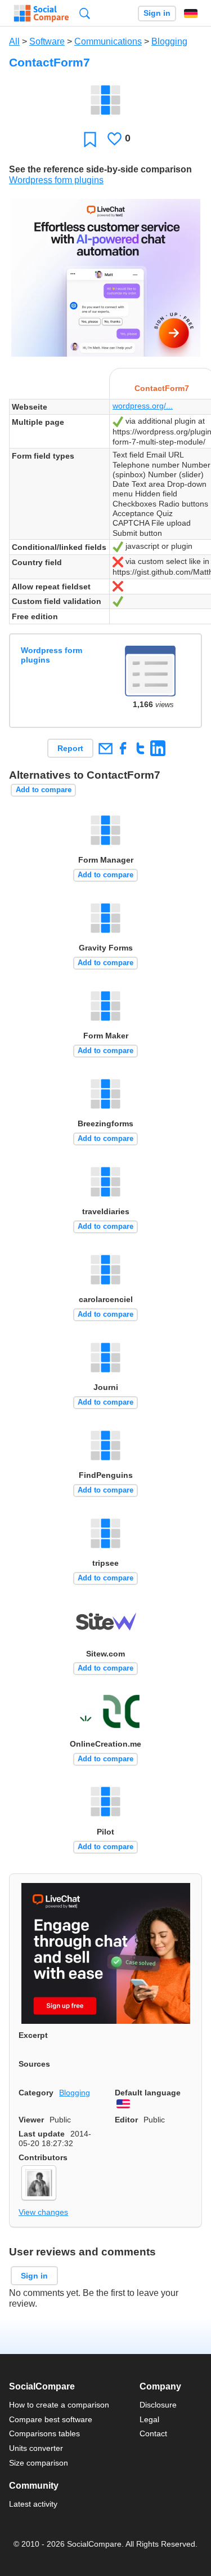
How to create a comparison (59, 2405)
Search (85, 13)
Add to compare (44, 790)
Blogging (169, 41)
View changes (43, 2212)
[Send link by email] (105, 748)
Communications (108, 41)
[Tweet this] (140, 748)
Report (70, 748)
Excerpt (33, 2035)
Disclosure (158, 2405)
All (14, 41)
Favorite (90, 139)
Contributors (43, 2157)
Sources (34, 2064)
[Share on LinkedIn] (158, 748)
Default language (148, 2093)
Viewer (31, 2120)
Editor (126, 2120)
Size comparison (39, 2463)
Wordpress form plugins (56, 180)
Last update (42, 2134)
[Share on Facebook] (123, 748)
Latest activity (33, 2504)
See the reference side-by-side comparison (100, 169)
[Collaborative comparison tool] (41, 14)
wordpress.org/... (143, 406)
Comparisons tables (44, 2433)
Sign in (157, 13)
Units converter (36, 2448)
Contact (153, 2433)
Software (47, 41)
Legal (149, 2419)
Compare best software (51, 2419)
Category (36, 2093)
